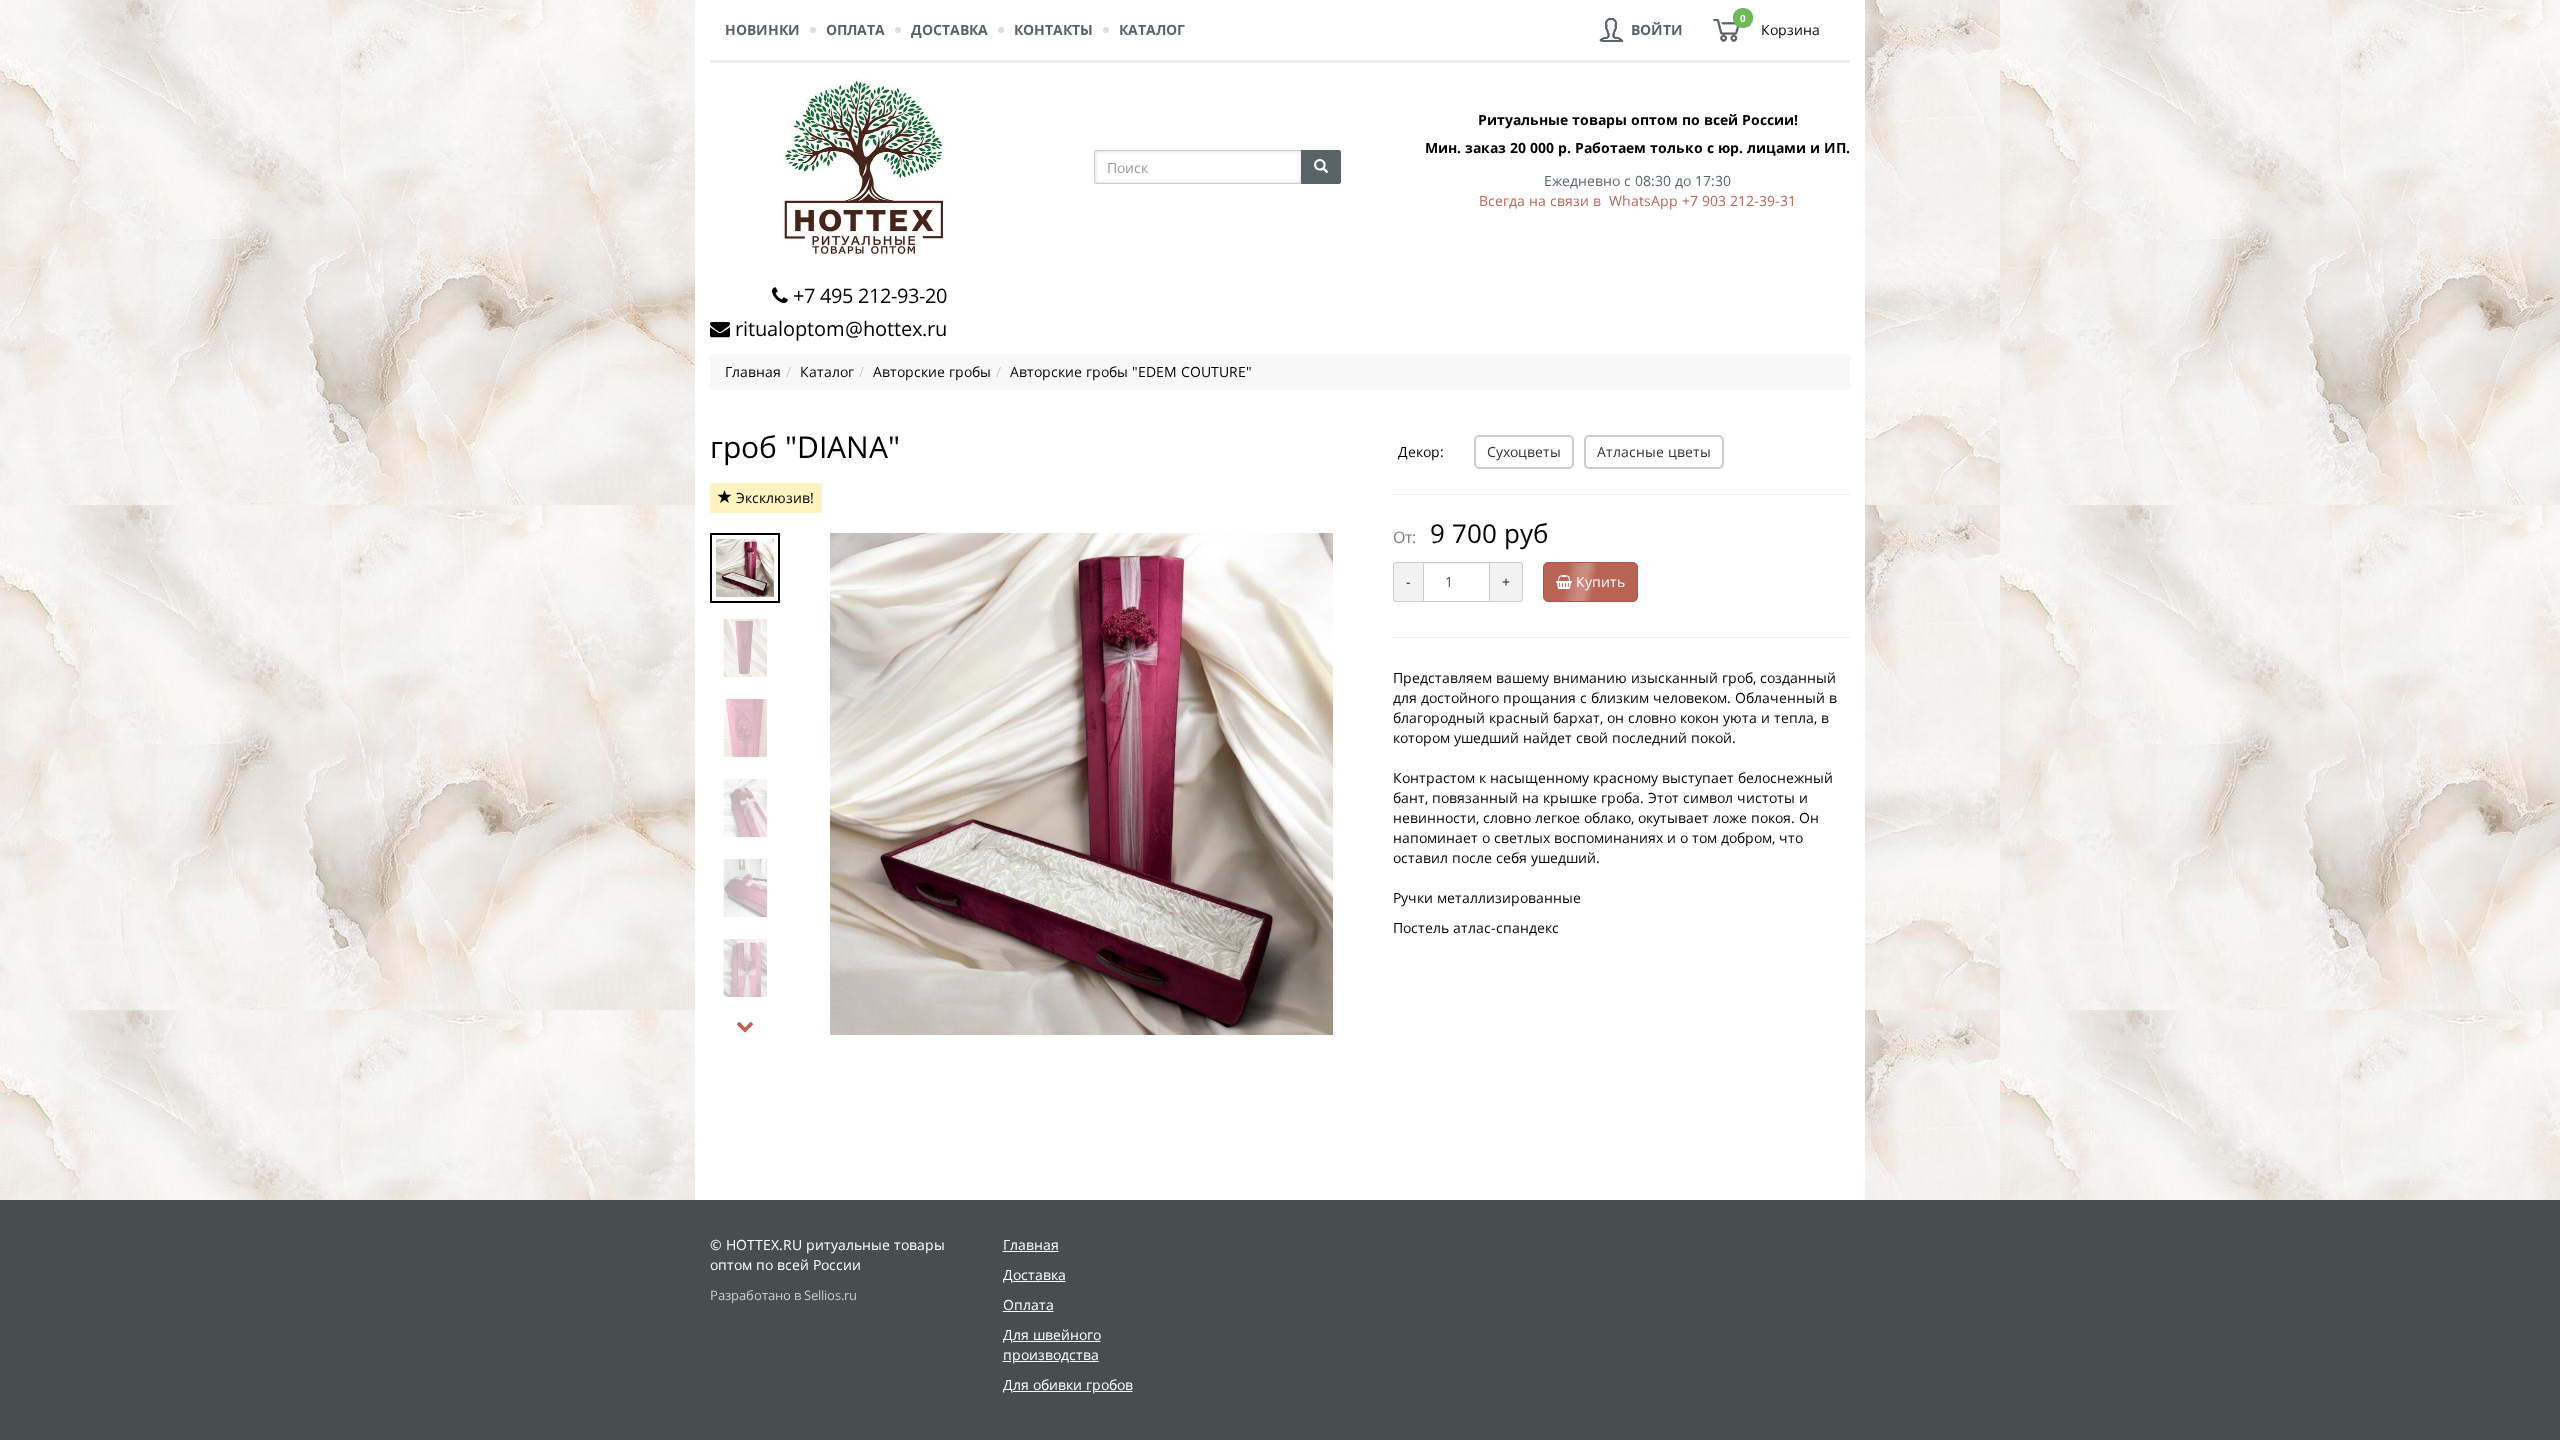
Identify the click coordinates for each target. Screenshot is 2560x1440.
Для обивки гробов (1068, 1384)
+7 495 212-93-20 (870, 295)
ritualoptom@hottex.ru (841, 328)
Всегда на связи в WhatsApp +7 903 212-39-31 (1637, 200)
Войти (1657, 29)
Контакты (1053, 29)
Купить (1598, 581)
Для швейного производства (1052, 1344)
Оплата (855, 29)
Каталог (1152, 29)
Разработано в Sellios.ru (783, 1295)
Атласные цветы (1654, 451)
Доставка (949, 29)
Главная (1031, 1244)
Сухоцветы (1524, 451)
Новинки (762, 29)
